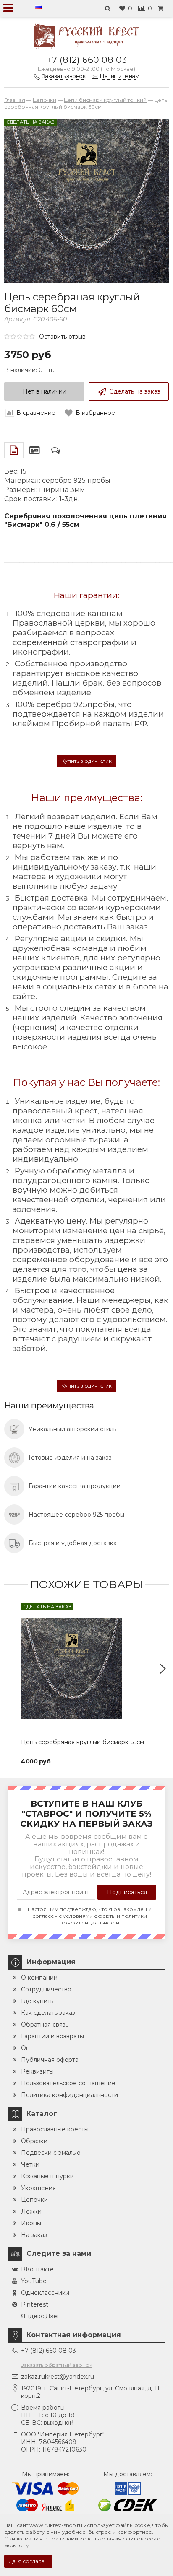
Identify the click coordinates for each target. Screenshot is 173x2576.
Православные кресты (55, 2129)
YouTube (34, 2281)
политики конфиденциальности (104, 1919)
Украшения (38, 2188)
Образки (34, 2141)
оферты (105, 1916)
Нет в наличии (45, 391)
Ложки (31, 2211)
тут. (28, 2545)
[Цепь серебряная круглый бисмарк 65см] (86, 1669)
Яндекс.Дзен (41, 2316)
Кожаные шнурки (47, 2176)
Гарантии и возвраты (52, 2036)
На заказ (34, 2235)
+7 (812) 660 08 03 (87, 60)
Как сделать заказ (48, 2013)
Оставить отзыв (62, 337)
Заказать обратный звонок (57, 2365)
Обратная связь (45, 2025)
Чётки (30, 2164)
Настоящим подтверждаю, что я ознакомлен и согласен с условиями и (90, 1916)
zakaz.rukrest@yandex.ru (58, 2377)
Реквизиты (37, 2071)
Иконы (31, 2223)
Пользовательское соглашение (68, 2083)
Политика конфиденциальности (69, 2095)
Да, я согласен (28, 2561)
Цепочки (34, 2200)
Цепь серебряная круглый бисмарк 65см (83, 1742)
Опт (27, 2048)
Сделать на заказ (135, 391)
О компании (39, 1978)
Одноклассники (45, 2293)
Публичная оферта (50, 2060)
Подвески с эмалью (51, 2153)
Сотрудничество (46, 1989)
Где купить (37, 2001)
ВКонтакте (37, 2269)
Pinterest (35, 2304)
